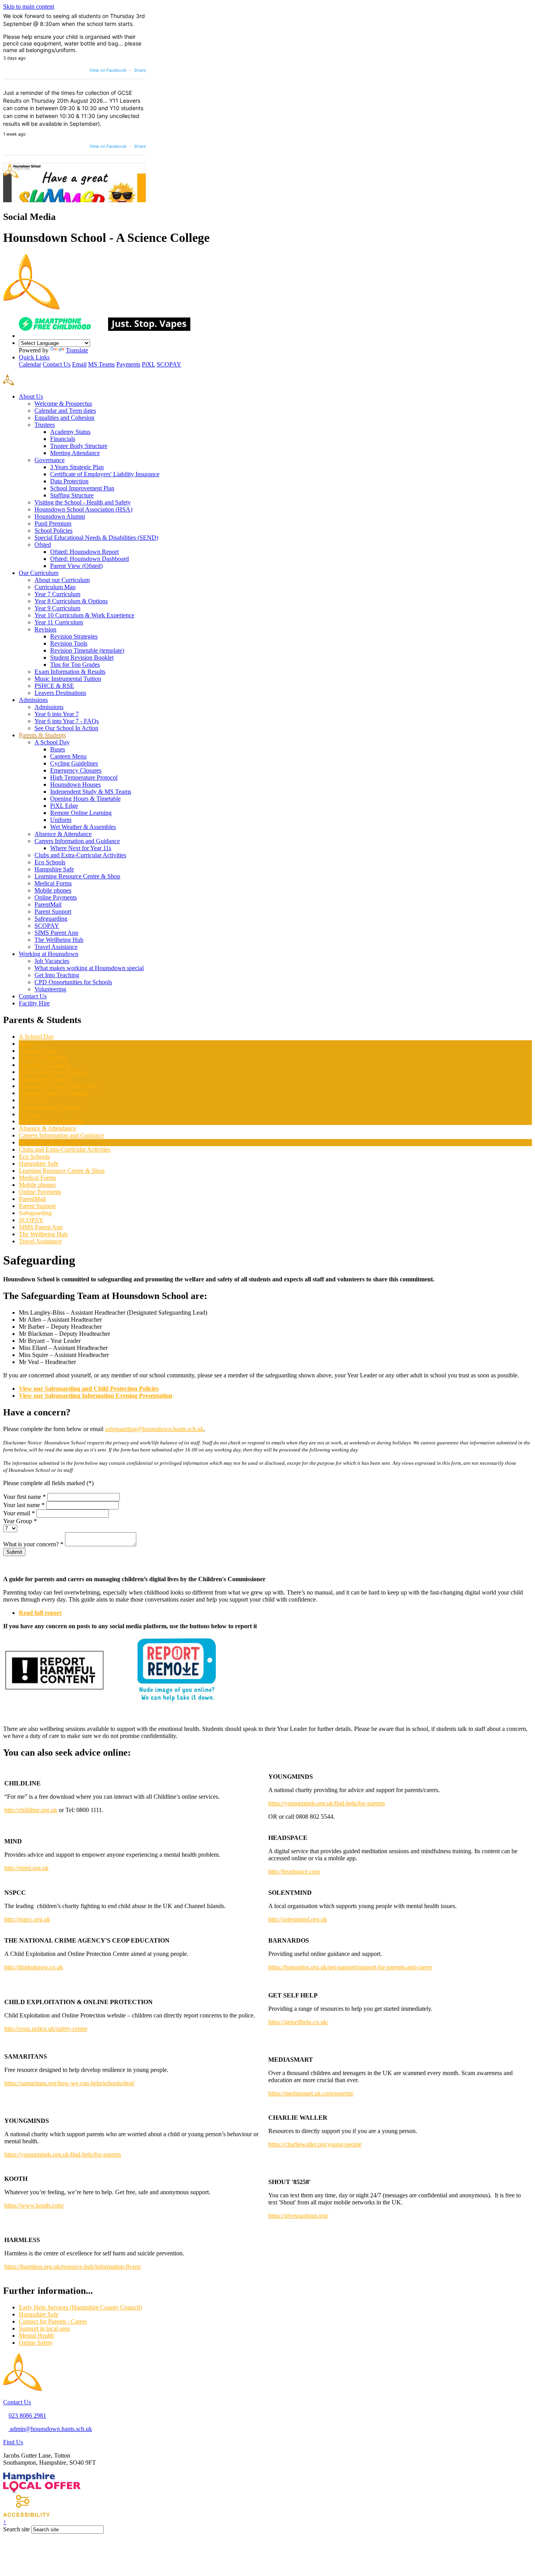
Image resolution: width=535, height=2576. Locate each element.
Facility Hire (34, 1003)
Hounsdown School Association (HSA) (83, 509)
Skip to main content (29, 6)
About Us (31, 396)
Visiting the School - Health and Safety (83, 502)
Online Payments (56, 897)
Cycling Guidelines (74, 763)
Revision (45, 629)
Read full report (40, 1613)
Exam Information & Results (70, 672)
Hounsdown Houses (75, 785)
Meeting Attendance (75, 453)
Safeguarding (51, 919)
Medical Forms (53, 883)
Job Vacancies (52, 961)
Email (79, 364)
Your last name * (24, 1505)
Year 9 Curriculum (57, 608)
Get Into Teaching (57, 975)
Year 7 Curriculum (57, 594)
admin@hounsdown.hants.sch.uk (50, 2429)
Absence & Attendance (63, 834)
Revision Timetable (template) (87, 650)
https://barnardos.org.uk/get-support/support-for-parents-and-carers (350, 1967)
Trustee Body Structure (79, 446)
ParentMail (48, 904)
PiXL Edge (64, 806)
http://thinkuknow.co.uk (34, 1967)
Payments (128, 364)
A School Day (52, 742)
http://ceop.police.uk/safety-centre (46, 2029)
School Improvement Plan (82, 488)
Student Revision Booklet (82, 658)
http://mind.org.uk (26, 1868)
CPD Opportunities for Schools (73, 982)
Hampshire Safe (54, 869)
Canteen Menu (68, 756)
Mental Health (36, 2336)
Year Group (20, 1521)
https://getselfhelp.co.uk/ (298, 2022)
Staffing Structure (72, 495)
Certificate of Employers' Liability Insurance (105, 474)
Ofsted (43, 545)
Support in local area (44, 2328)
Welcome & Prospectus (63, 404)
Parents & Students (42, 735)
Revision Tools (69, 643)
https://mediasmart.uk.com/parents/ (311, 2093)
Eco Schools (50, 862)
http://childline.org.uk (31, 1810)
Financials (63, 439)
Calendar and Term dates (65, 411)
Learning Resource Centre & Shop (77, 876)
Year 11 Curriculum (59, 622)
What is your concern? (33, 1544)
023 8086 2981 (27, 2415)
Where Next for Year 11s (81, 848)
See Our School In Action (66, 728)
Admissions (33, 700)
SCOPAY (169, 364)
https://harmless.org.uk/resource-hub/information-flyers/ (73, 2267)
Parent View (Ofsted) (76, 566)
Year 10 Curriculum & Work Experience (84, 615)
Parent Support (53, 912)
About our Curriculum (62, 580)
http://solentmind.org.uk (298, 1919)
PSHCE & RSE (54, 686)
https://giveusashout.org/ (298, 2216)
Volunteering (50, 989)
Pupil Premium (53, 523)
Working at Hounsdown (49, 954)
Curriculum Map (55, 587)
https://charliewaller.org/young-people (315, 2144)
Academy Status (70, 432)
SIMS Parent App (56, 933)
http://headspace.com (294, 1871)
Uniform (61, 820)
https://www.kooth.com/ (34, 2205)
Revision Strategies (74, 636)
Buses (58, 749)
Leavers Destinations (60, 693)
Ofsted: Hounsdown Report (84, 552)
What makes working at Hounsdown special (89, 968)
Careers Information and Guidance (77, 841)
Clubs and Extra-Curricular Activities (80, 855)
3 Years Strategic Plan (77, 467)
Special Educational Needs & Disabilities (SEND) (96, 538)
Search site (16, 2529)
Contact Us (57, 364)
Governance (50, 460)
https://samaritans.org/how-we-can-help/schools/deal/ (70, 2083)
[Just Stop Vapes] (149, 329)
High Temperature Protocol (84, 777)
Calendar (30, 364)
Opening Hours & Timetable (85, 799)
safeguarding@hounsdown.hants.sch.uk (154, 1429)
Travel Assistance (56, 947)
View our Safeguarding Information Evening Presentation (96, 1396)
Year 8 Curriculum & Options (71, 601)
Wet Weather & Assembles (83, 827)
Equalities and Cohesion (64, 418)
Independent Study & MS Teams (91, 792)
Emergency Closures (76, 770)
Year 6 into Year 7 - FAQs (67, 721)
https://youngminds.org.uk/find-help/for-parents (327, 1803)
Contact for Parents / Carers (53, 2321)
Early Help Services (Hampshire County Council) (80, 2307)
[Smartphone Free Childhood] (63, 329)
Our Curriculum (39, 573)
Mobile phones (53, 890)
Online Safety (36, 2343)
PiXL (148, 364)
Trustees (45, 425)
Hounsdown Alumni (60, 516)
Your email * (19, 1513)
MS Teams (101, 364)
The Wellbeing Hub (59, 940)
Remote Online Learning (81, 813)
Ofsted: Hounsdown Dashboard (89, 559)
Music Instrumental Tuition (68, 679)
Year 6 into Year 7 (57, 714)
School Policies (53, 531)
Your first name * (24, 1497)
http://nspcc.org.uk (27, 1919)
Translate (77, 350)
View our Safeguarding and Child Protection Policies (89, 1389)
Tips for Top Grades (75, 665)
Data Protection (69, 481)
